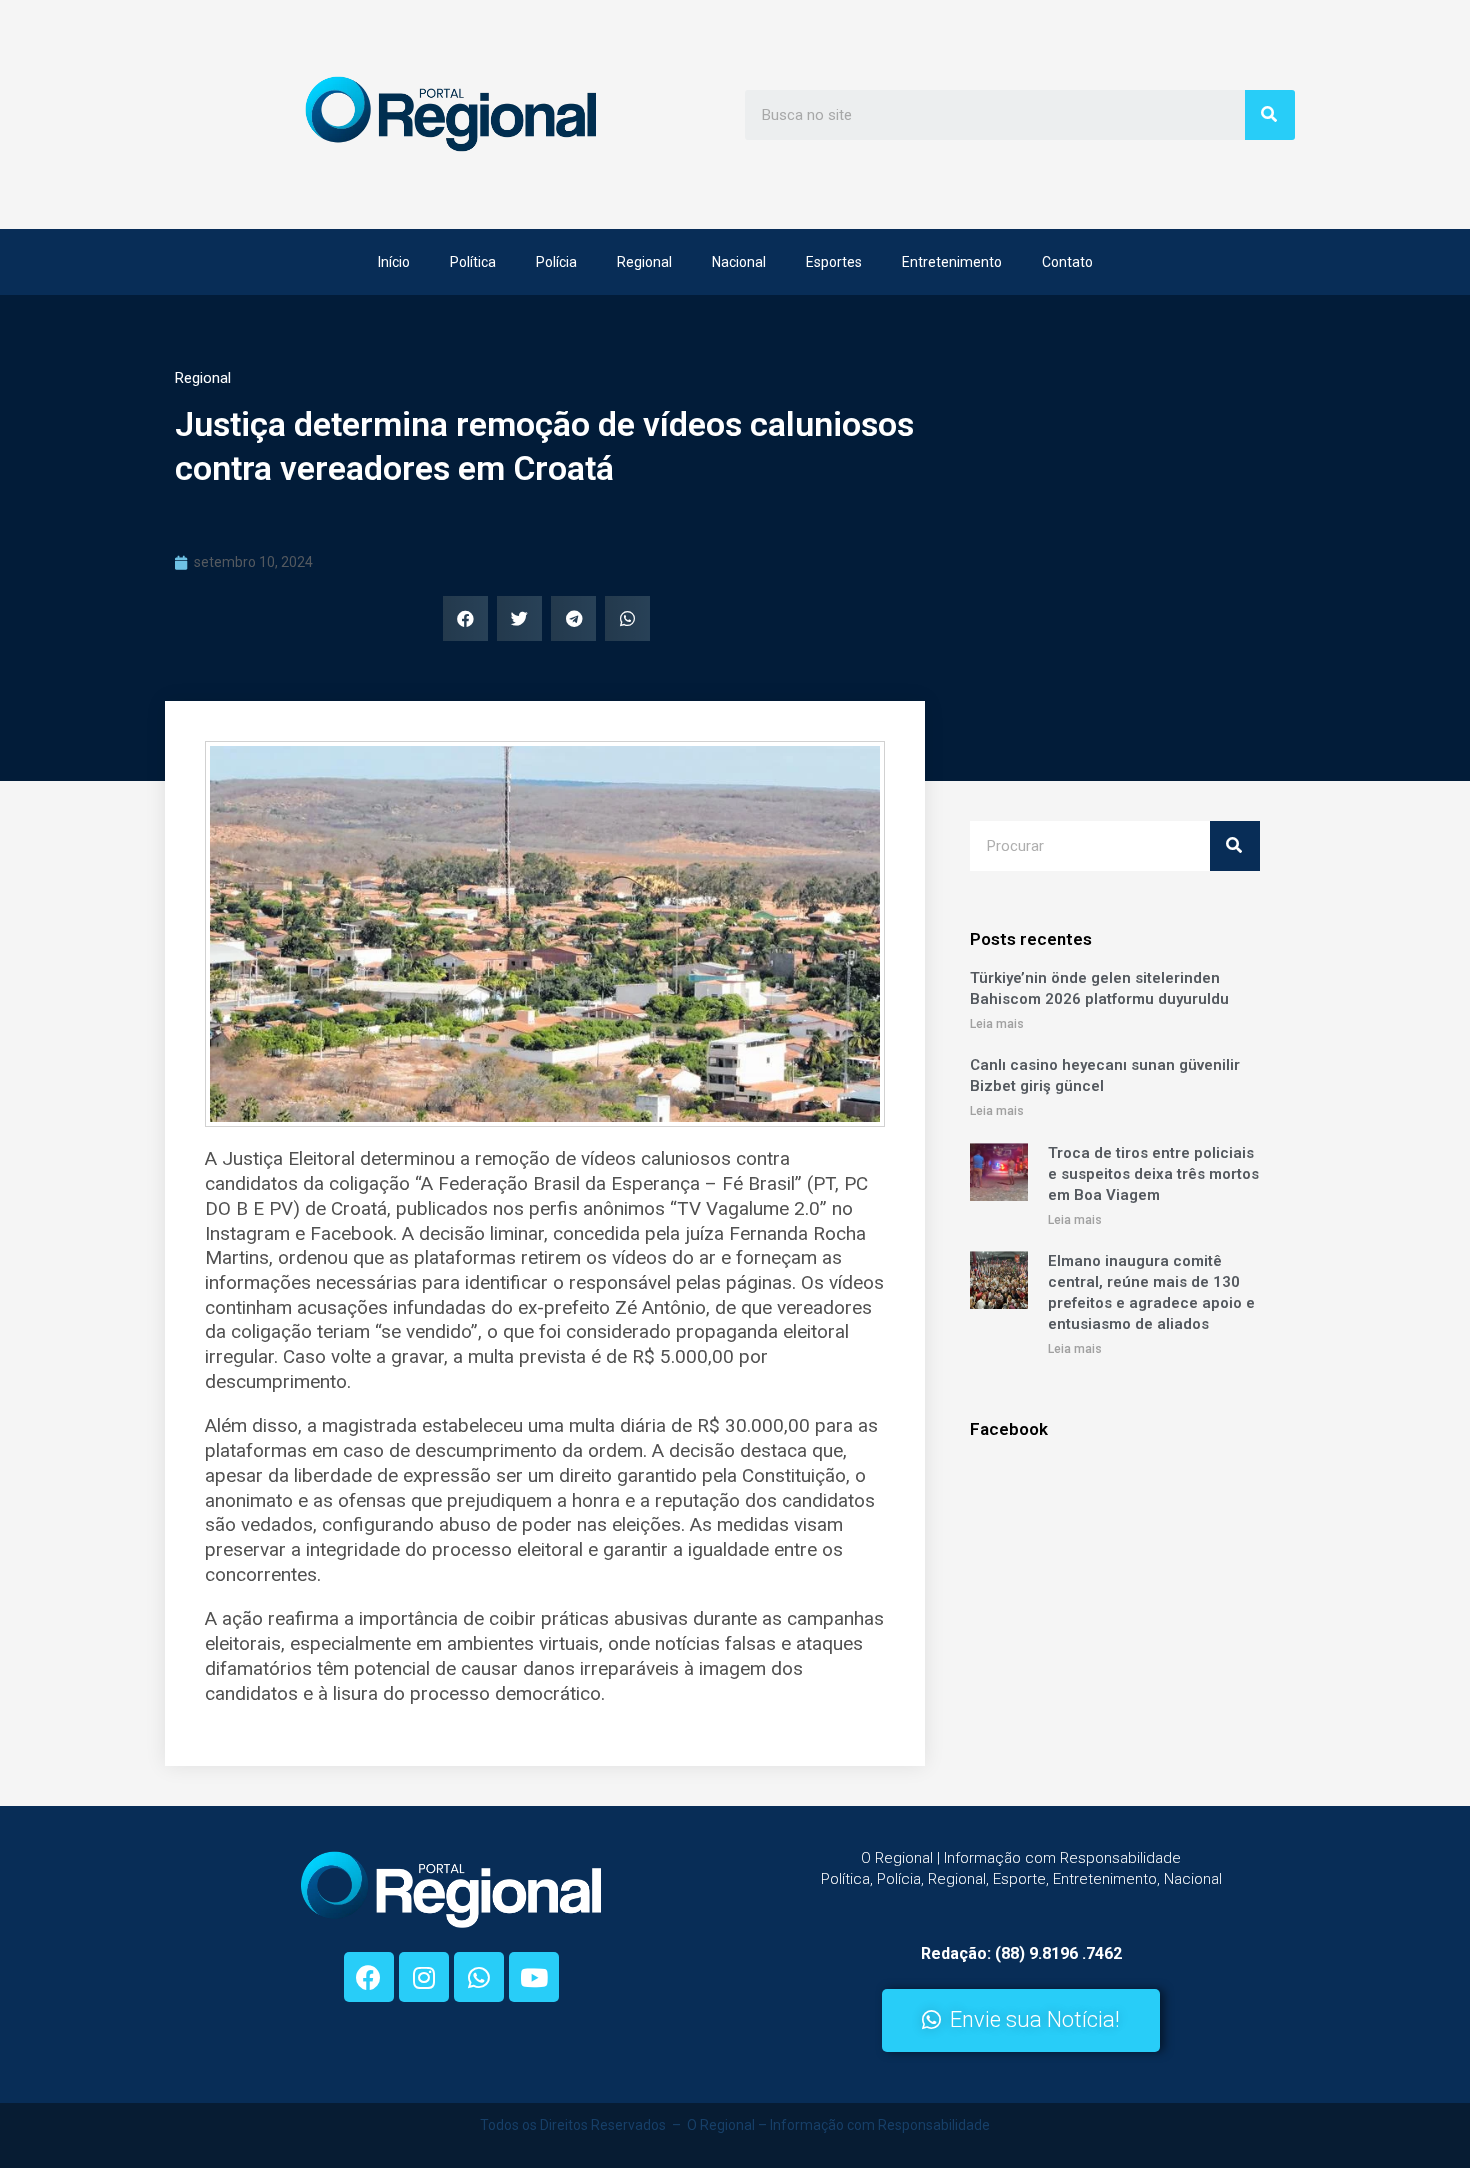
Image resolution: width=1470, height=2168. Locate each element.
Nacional (739, 262)
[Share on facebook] (465, 618)
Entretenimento (952, 262)
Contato (1067, 262)
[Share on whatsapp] (627, 618)
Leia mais (997, 1024)
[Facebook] (369, 1977)
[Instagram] (424, 1977)
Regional (644, 262)
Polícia (556, 262)
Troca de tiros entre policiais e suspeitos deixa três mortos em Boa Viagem (1153, 1174)
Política (473, 262)
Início (394, 262)
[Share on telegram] (573, 618)
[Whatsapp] (479, 1977)
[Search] (1270, 115)
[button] (1021, 2020)
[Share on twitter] (519, 618)
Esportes (834, 262)
